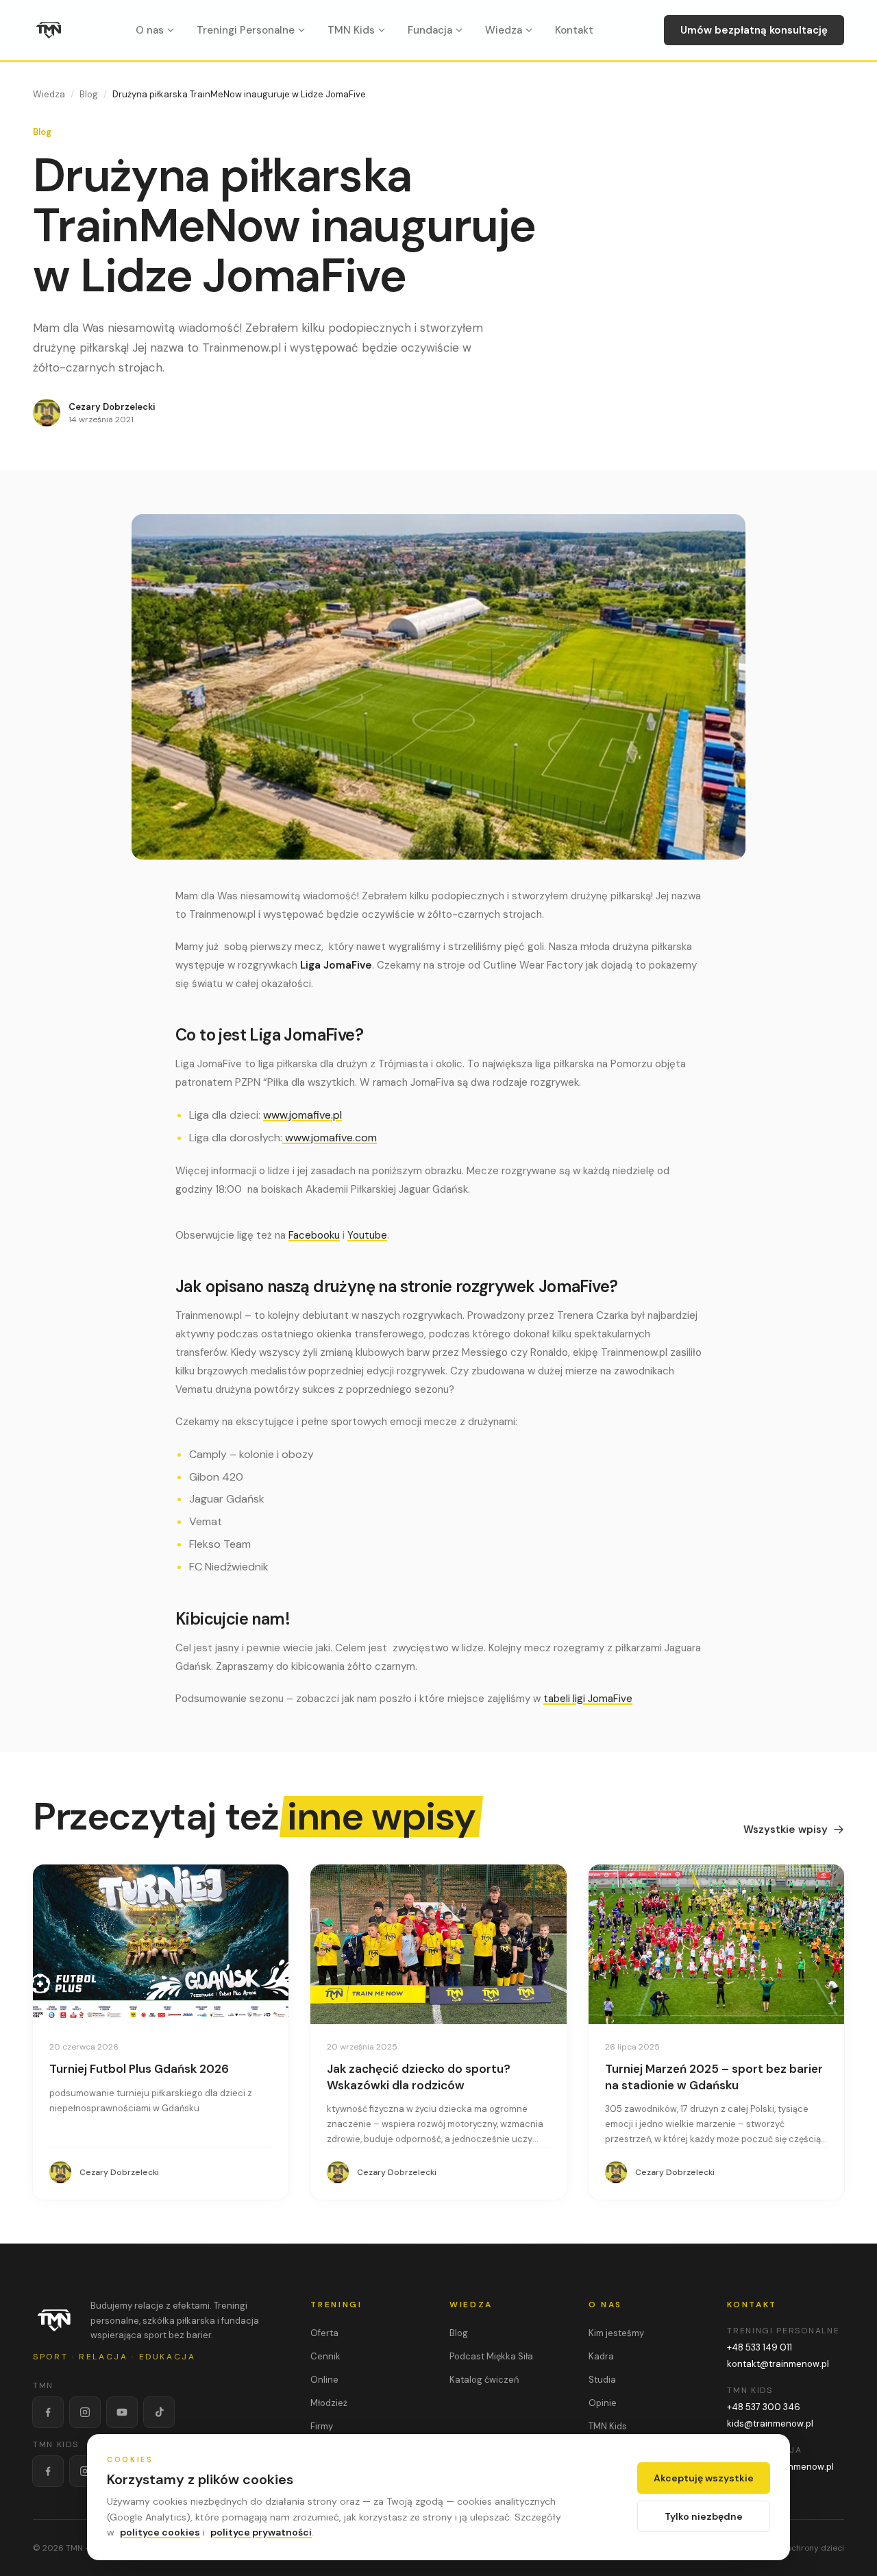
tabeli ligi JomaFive (588, 1699)
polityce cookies (160, 2532)
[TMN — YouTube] (122, 2412)
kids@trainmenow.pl (770, 2423)
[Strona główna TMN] (49, 30)
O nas (150, 30)
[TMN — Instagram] (85, 2412)
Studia (602, 2380)
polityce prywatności (261, 2532)
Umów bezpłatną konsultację (754, 30)
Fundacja (430, 30)
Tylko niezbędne (704, 2516)
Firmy (322, 2426)
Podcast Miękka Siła (491, 2356)
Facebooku (314, 1235)
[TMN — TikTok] (159, 2412)
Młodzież (329, 2403)
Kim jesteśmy (616, 2333)
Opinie (603, 2403)
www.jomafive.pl (302, 1115)
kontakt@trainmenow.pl (778, 2364)
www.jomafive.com (330, 1138)
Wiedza (504, 30)
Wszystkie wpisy (786, 1830)
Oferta (324, 2333)
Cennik (325, 2356)
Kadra (601, 2356)
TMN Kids (351, 30)
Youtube (367, 1235)
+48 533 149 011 (759, 2347)
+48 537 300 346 (764, 2407)
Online (324, 2380)
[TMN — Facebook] (48, 2412)
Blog (89, 94)
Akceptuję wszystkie (704, 2478)
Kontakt (574, 30)
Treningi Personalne (246, 30)
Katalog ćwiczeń (484, 2380)
